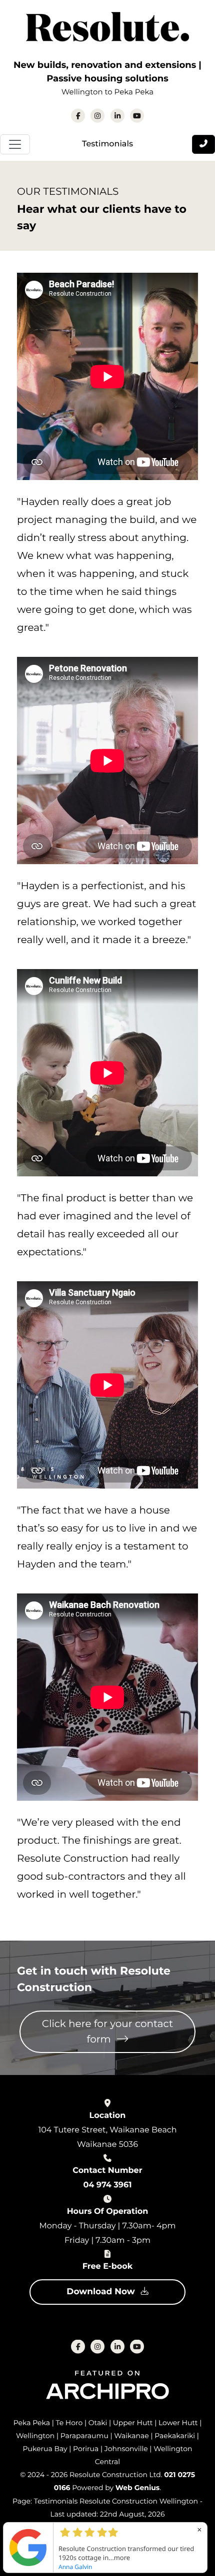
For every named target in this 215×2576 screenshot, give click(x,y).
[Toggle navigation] (15, 144)
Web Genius (138, 2488)
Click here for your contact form (107, 2032)
